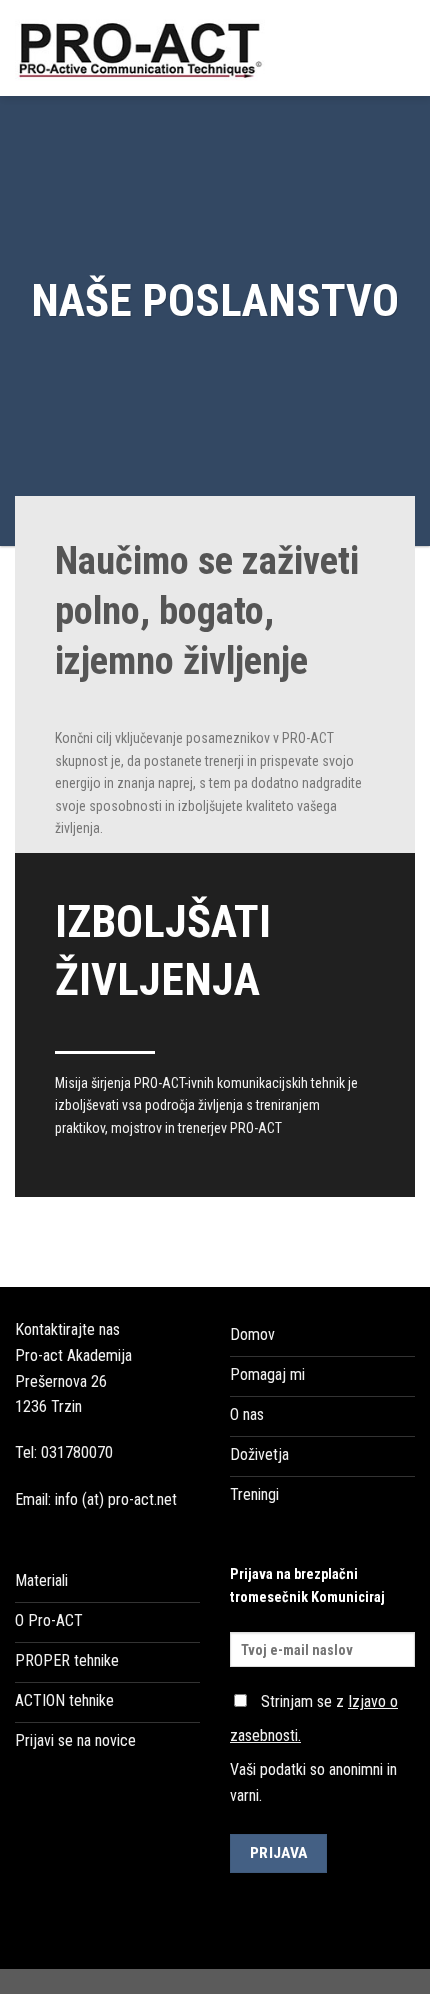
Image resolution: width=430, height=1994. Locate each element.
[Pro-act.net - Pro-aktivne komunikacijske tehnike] (147, 48)
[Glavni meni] (403, 47)
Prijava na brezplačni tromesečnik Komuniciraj (307, 1586)
